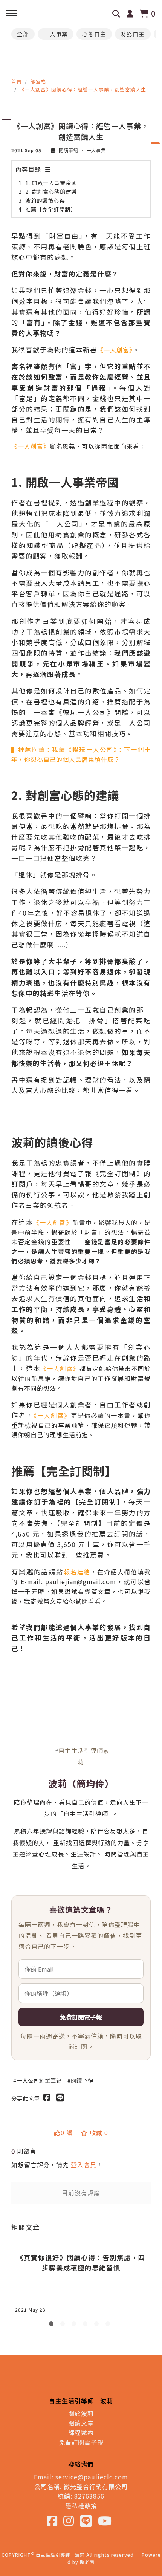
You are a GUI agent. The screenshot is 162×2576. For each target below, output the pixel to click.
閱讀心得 (82, 2080)
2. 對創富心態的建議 (51, 191)
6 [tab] (109, 2325)
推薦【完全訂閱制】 (51, 209)
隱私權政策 (81, 2506)
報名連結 (77, 1572)
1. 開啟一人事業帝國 (51, 183)
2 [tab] (64, 2325)
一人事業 (56, 34)
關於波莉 (81, 2413)
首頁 (17, 81)
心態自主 (94, 34)
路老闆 (87, 2562)
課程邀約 (81, 2432)
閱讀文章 (81, 2423)
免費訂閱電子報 (81, 2017)
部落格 (38, 81)
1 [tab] (53, 2325)
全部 (23, 34)
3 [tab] (75, 2325)
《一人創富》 (115, 350)
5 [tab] (98, 2325)
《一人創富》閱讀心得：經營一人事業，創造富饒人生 (83, 89)
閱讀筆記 (69, 150)
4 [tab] (87, 2325)
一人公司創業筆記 (39, 2080)
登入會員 (84, 2165)
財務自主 (133, 34)
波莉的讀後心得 (45, 200)
